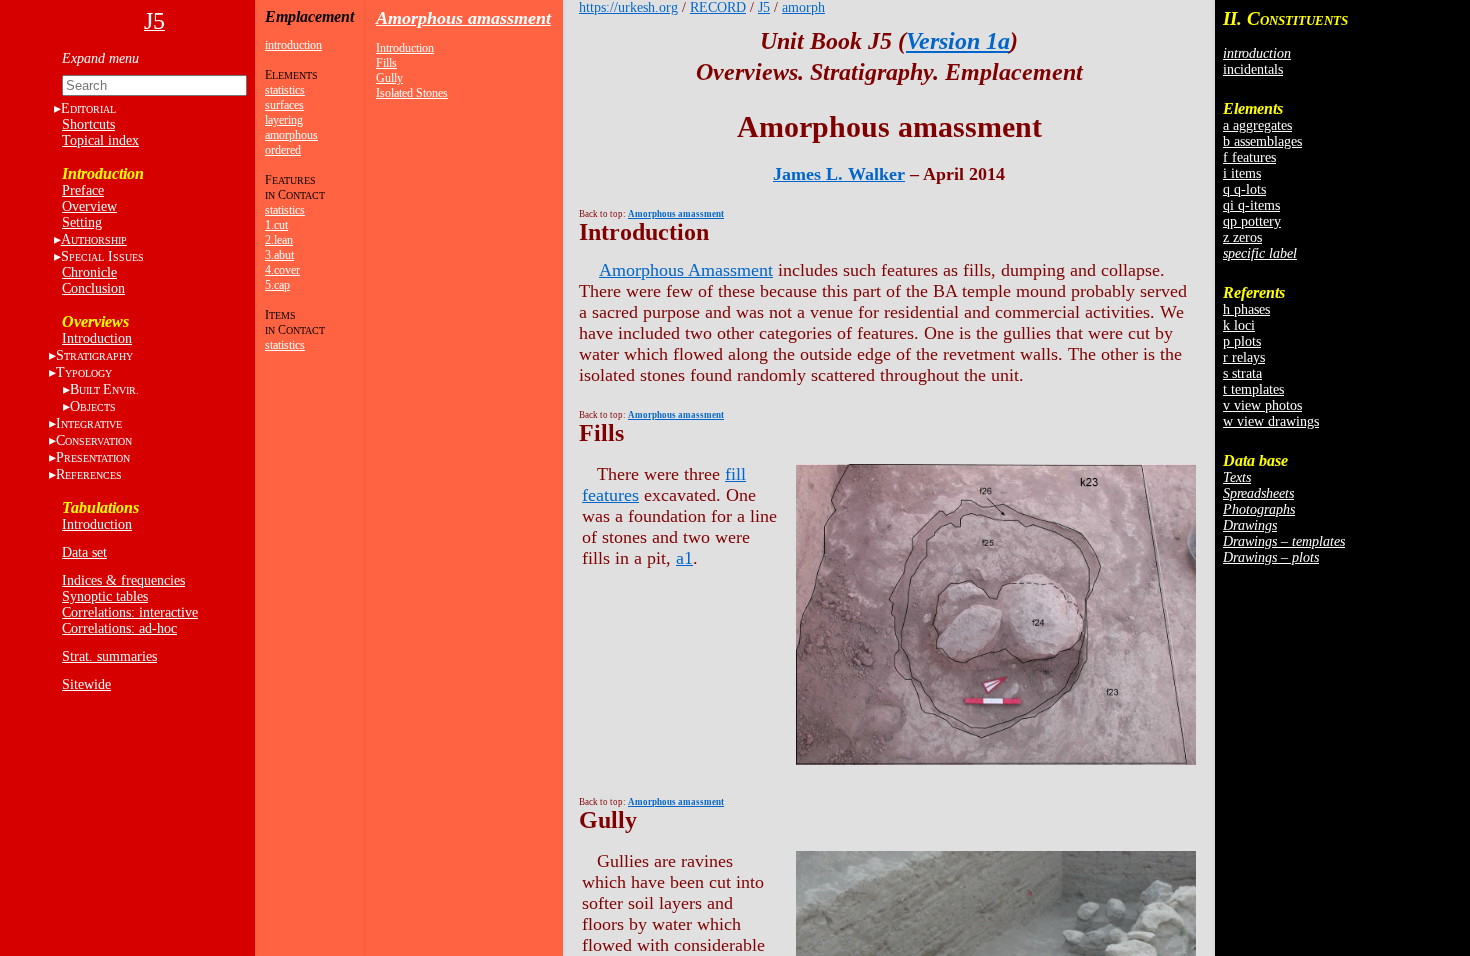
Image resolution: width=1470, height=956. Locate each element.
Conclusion (93, 288)
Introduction (97, 338)
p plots (1242, 341)
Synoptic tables (105, 596)
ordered (283, 150)
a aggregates (1257, 125)
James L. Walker (839, 174)
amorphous (291, 135)
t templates (1253, 389)
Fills (386, 63)
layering (284, 120)
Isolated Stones (412, 93)
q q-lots (1244, 189)
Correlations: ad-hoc (119, 628)
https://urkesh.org (628, 7)
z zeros (1242, 237)
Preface (83, 190)
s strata (1242, 373)
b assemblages (1262, 141)
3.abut (279, 255)
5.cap (277, 285)
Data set (84, 552)
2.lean (279, 240)
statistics (285, 90)
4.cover (282, 270)
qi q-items (1251, 205)
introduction (293, 45)
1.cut (276, 225)
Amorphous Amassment (686, 270)
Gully (389, 78)
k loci (1239, 325)
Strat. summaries (109, 656)
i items (1242, 173)
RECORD (718, 7)
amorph (803, 7)
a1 (684, 558)
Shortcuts (88, 124)
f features (1249, 157)
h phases (1246, 309)
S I (102, 256)
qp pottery (1252, 221)
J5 (764, 7)
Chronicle (89, 272)
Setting (82, 222)
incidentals (1253, 69)
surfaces (284, 105)
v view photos (1262, 405)
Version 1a (958, 41)
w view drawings (1271, 421)
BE (104, 389)
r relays (1244, 357)
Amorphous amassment (463, 18)
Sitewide (86, 684)
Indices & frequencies (123, 580)
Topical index (100, 140)
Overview (89, 206)
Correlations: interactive (130, 612)
